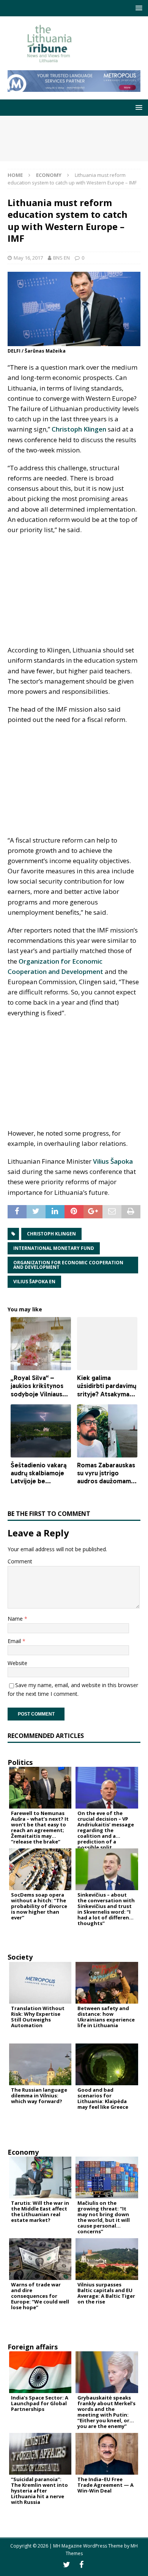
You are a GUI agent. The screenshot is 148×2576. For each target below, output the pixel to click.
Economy (23, 2152)
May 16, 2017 (28, 258)
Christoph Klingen (79, 429)
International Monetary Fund (54, 1248)
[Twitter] (67, 2565)
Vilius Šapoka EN (34, 1282)
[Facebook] (81, 2565)
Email (15, 1641)
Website (17, 1663)
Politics (20, 1762)
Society (20, 1957)
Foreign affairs (33, 2347)
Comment (20, 1561)
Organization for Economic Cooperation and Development (68, 1265)
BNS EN (61, 258)
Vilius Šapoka (113, 1161)
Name (16, 1619)
